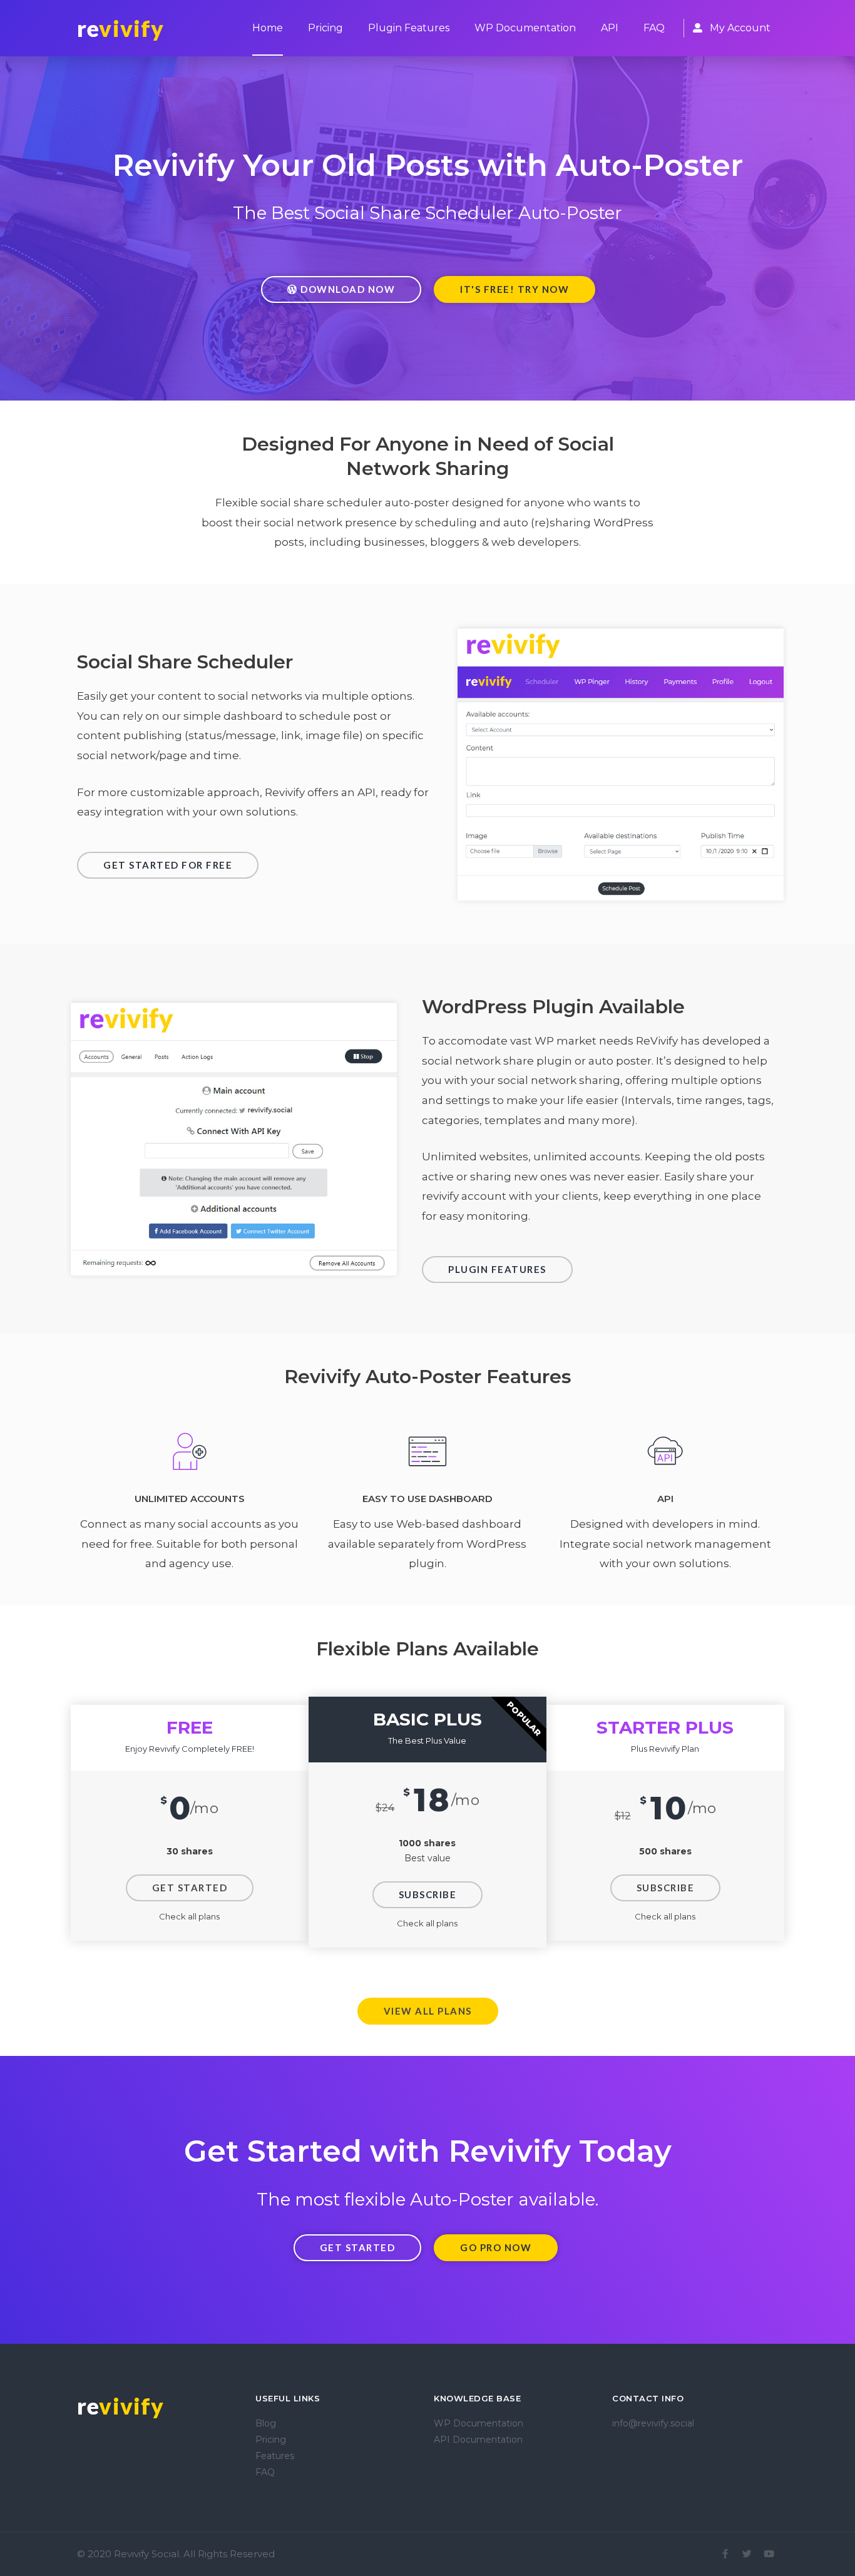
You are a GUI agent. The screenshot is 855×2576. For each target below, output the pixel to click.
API (610, 28)
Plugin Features (409, 28)
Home (268, 28)
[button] (341, 289)
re (121, 28)
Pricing (325, 28)
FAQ (654, 28)
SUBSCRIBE (428, 1894)
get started (190, 1888)
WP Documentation (525, 28)
